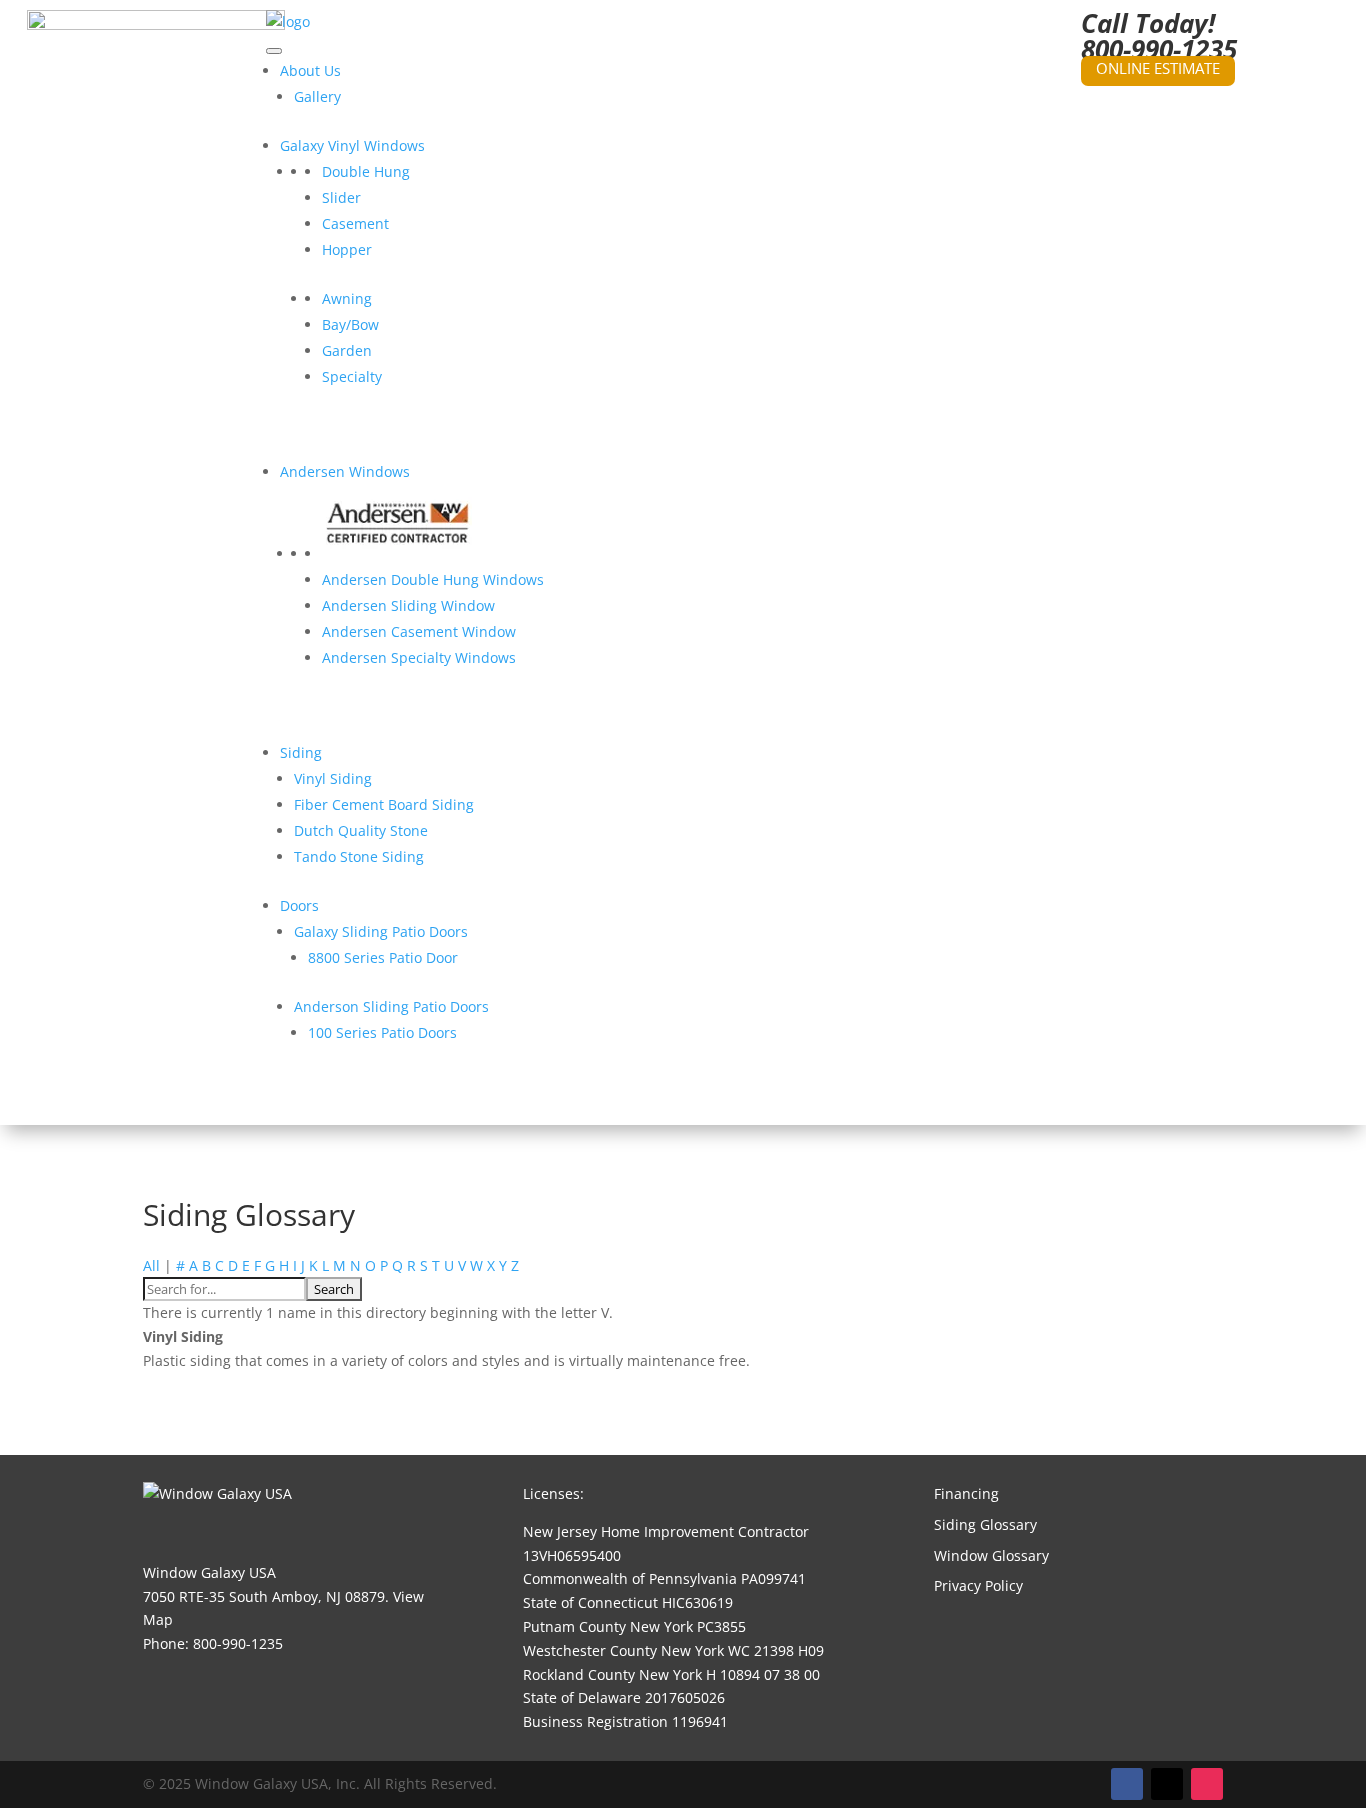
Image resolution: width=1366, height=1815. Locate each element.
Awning (347, 298)
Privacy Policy (978, 1585)
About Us (310, 70)
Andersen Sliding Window (408, 605)
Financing (966, 1493)
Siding (301, 752)
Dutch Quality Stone (361, 830)
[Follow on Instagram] (1207, 1784)
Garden (347, 350)
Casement (355, 223)
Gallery (317, 96)
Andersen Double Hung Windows (433, 579)
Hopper (347, 249)
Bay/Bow (350, 324)
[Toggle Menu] (274, 51)
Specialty (352, 376)
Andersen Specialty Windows (419, 657)
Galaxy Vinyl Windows (352, 145)
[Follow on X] (1167, 1784)
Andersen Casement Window (419, 631)
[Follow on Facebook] (1127, 1784)
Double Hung (366, 171)
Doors (299, 905)
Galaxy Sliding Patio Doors (381, 931)
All (151, 1265)
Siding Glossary (985, 1524)
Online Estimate (1158, 68)
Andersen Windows (345, 471)
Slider (341, 197)
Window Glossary (991, 1555)
